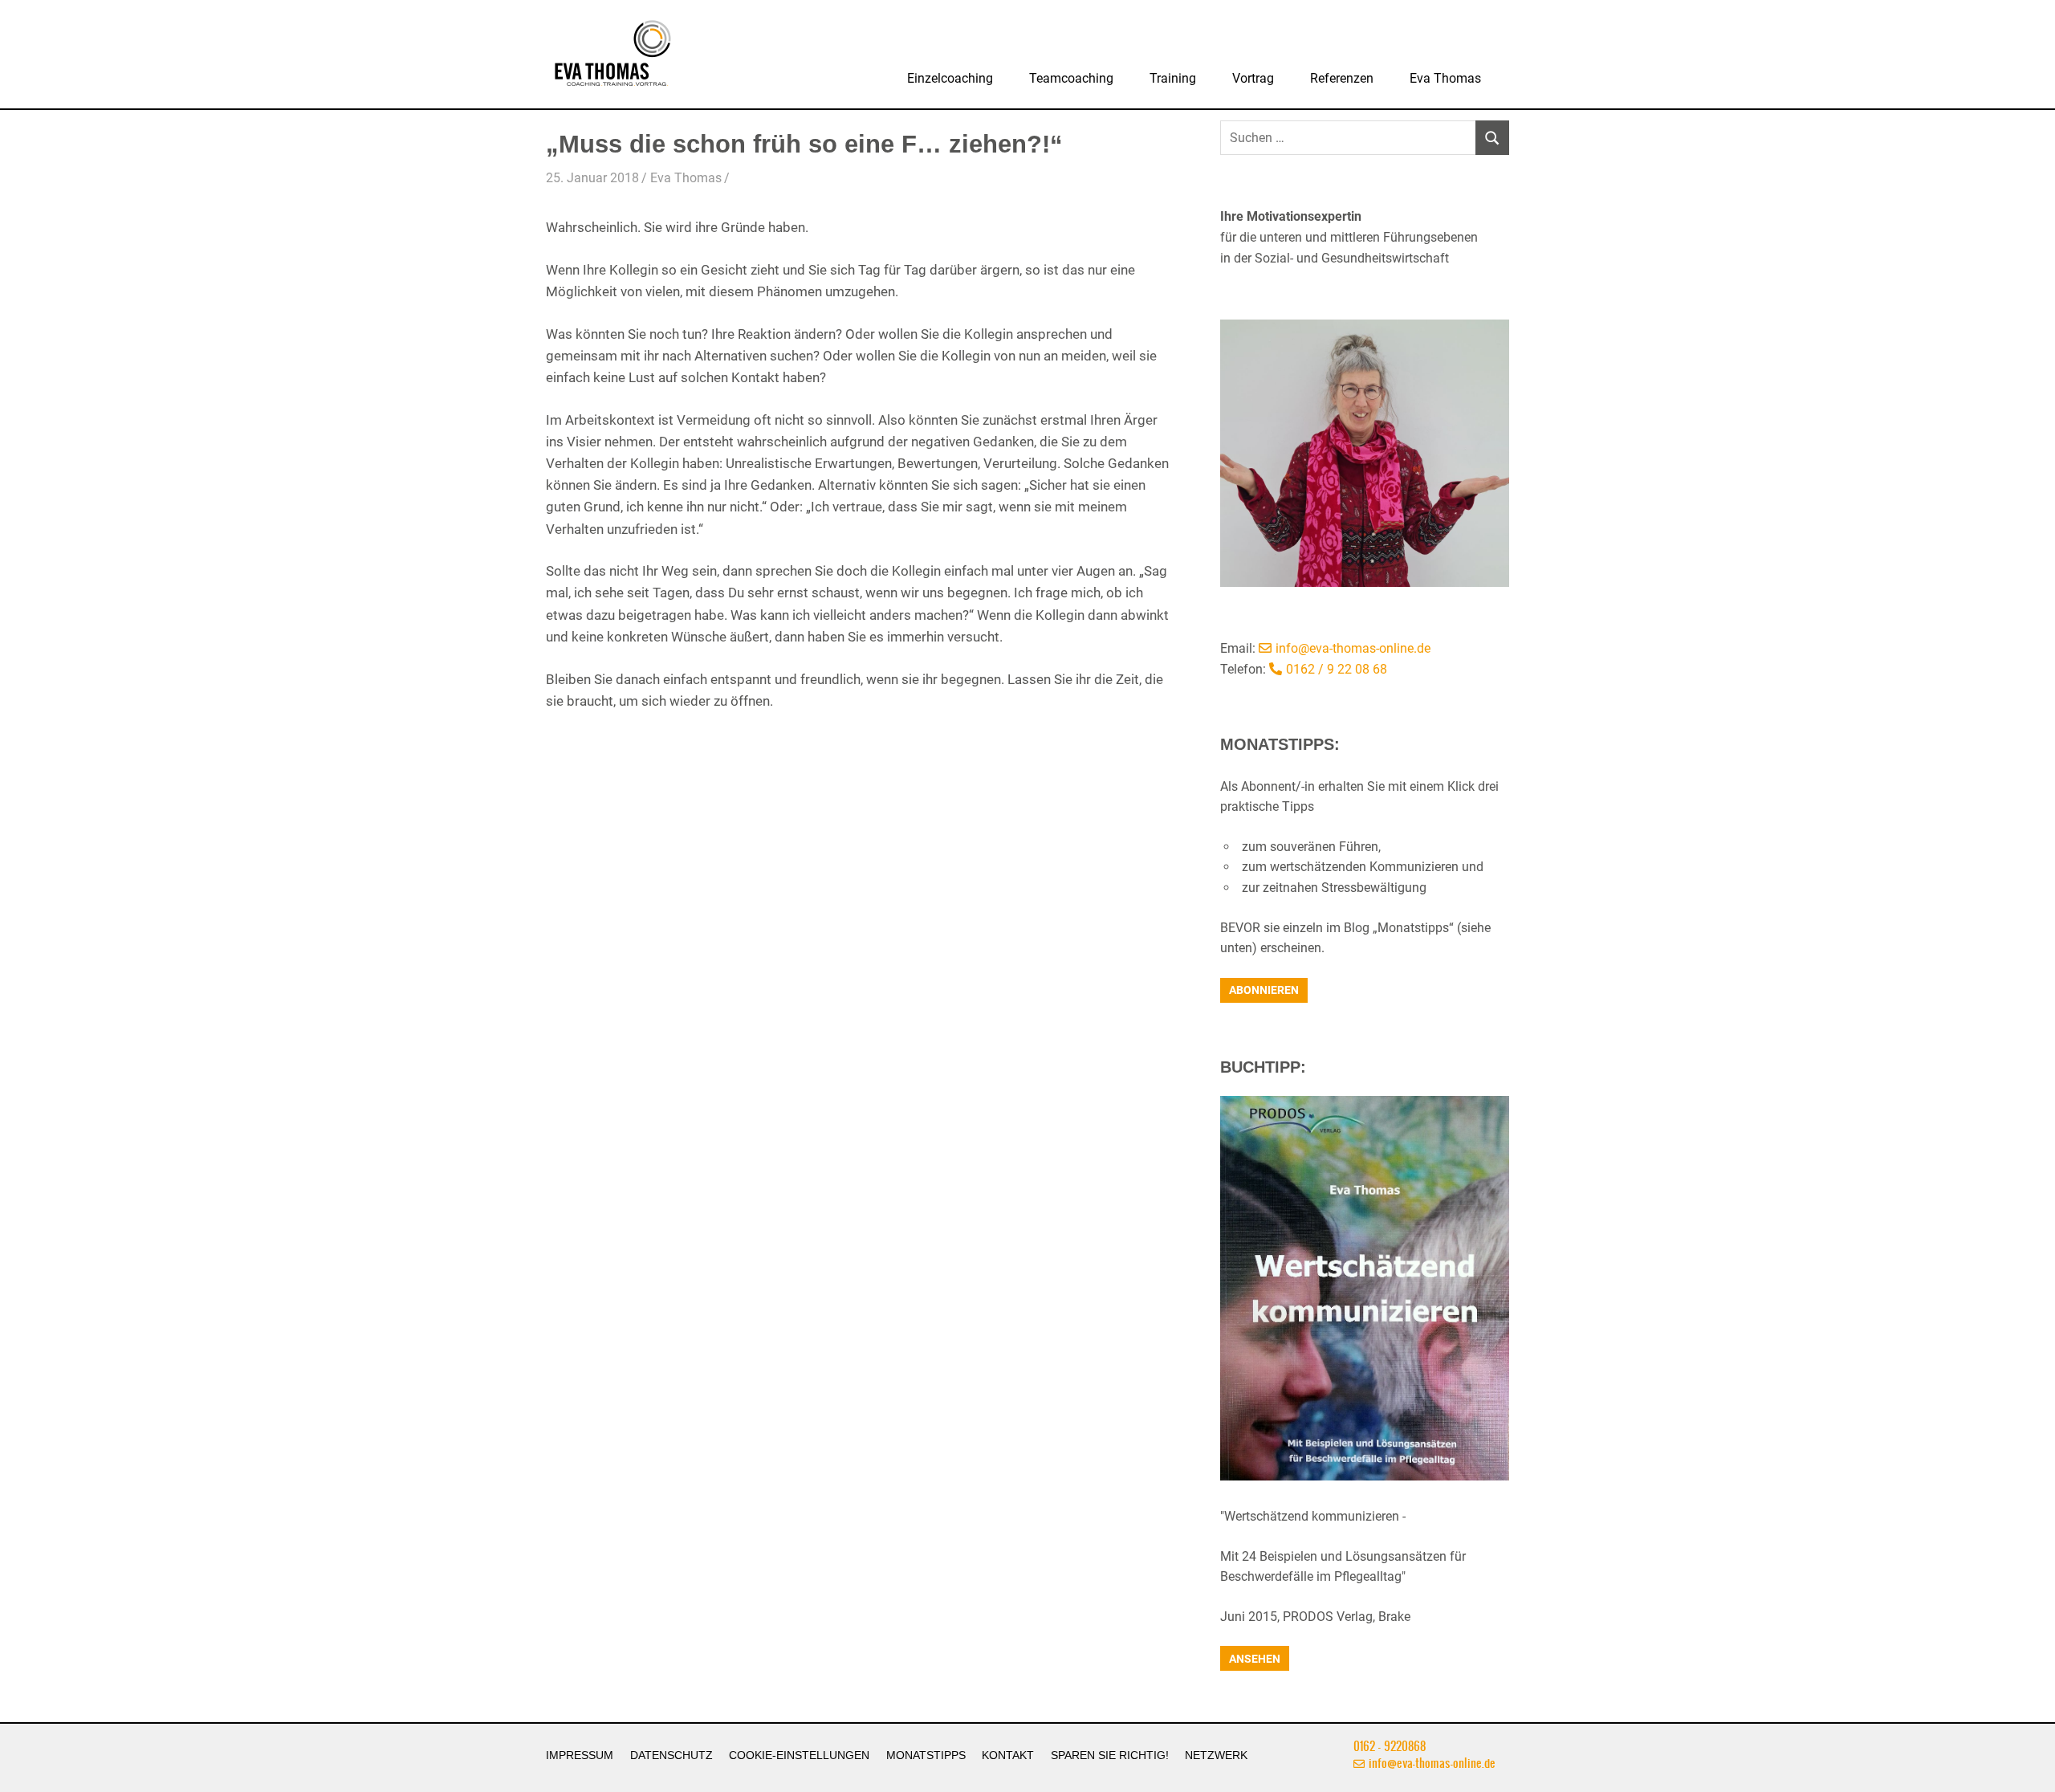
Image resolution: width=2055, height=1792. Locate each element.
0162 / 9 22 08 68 (1337, 669)
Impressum (580, 1755)
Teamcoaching (1071, 78)
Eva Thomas (1445, 78)
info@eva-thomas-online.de (1353, 648)
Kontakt (1008, 1755)
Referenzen (1342, 78)
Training (1173, 78)
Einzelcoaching (950, 78)
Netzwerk (1216, 1755)
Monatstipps (926, 1755)
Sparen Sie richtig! (1110, 1755)
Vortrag (1253, 78)
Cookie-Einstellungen (799, 1755)
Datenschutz (671, 1755)
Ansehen (1255, 1659)
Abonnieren (1264, 990)
